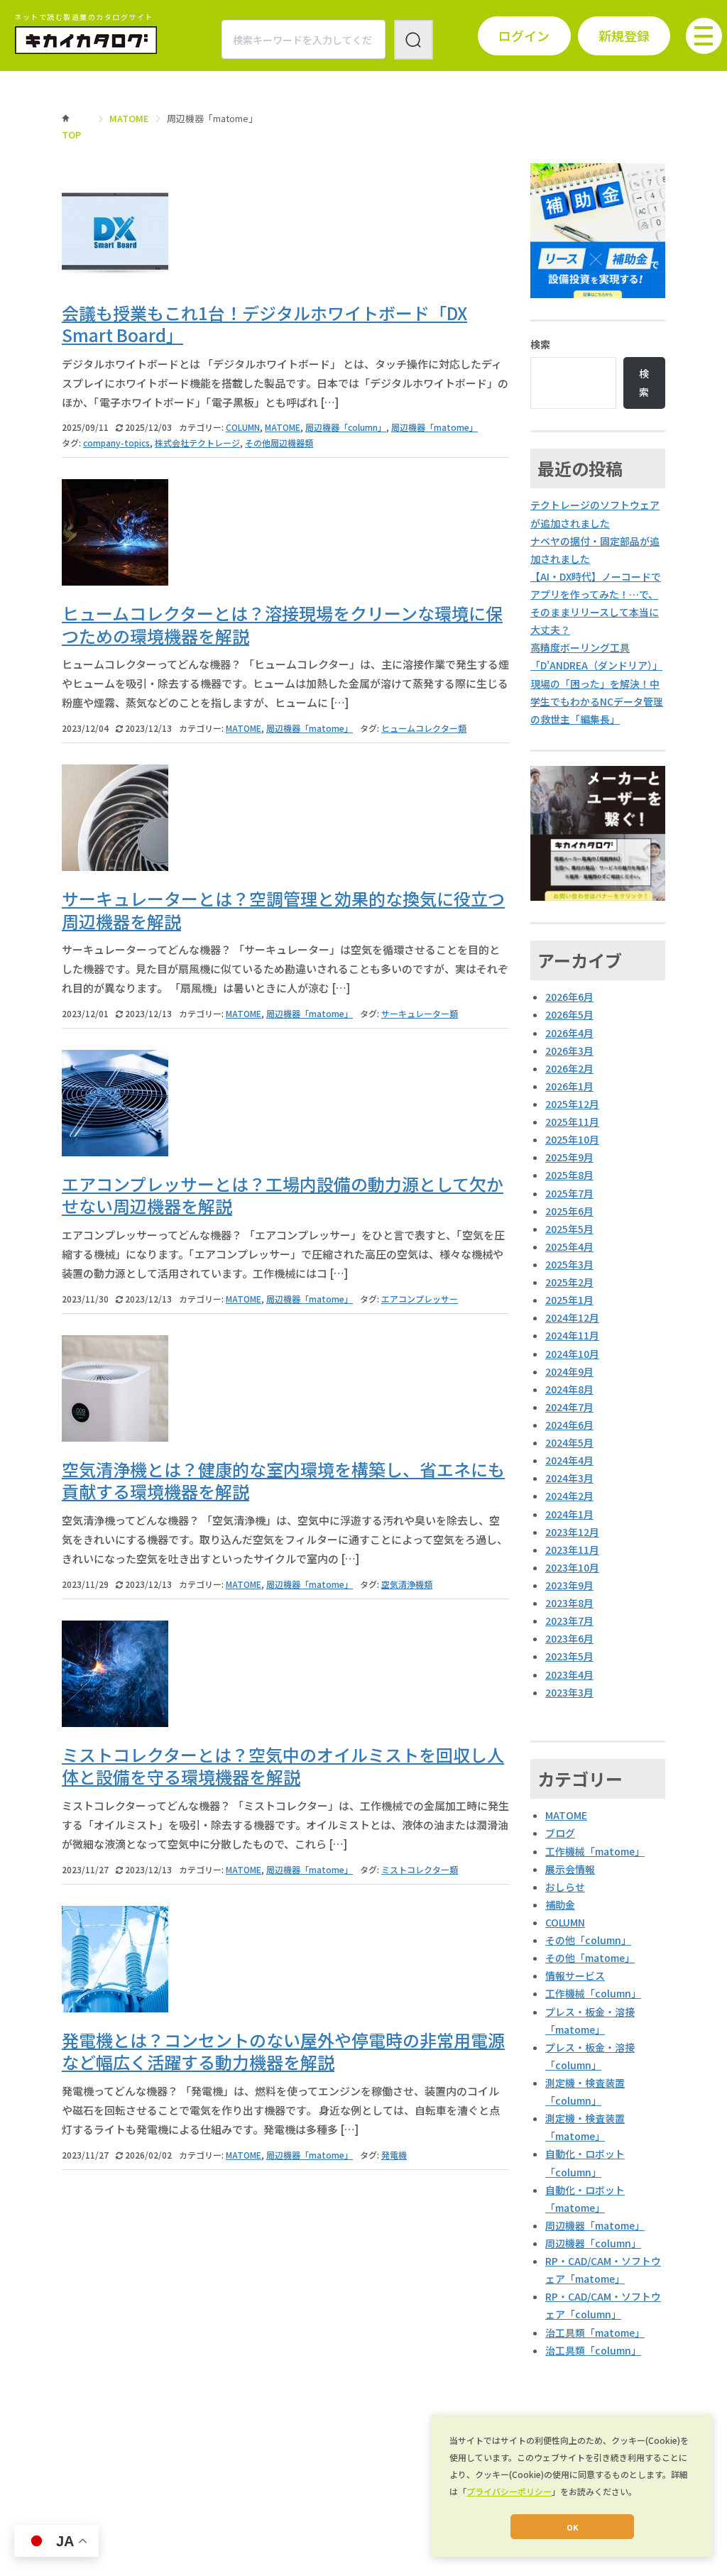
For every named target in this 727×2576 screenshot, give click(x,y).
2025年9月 (569, 1157)
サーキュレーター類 (420, 1013)
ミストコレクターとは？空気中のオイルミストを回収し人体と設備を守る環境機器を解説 (283, 1765)
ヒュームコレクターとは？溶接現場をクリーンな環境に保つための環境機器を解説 (282, 624)
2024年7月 (569, 1407)
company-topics (116, 443)
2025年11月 (572, 1122)
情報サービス (575, 1975)
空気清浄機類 (407, 1584)
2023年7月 (569, 1621)
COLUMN (243, 427)
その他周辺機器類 (279, 443)
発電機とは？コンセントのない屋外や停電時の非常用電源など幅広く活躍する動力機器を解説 (283, 2051)
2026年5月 (569, 1014)
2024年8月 (569, 1389)
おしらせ (565, 1887)
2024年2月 (569, 1496)
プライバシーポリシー (509, 2491)
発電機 (394, 2155)
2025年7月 (569, 1193)
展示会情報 (570, 1869)
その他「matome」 (590, 1958)
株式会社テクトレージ (197, 443)
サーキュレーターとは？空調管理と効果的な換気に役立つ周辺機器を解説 (283, 909)
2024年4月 (569, 1460)
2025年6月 (569, 1211)
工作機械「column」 (593, 1993)
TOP (71, 135)
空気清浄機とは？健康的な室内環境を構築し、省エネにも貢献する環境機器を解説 (283, 1480)
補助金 (560, 1904)
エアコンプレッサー (420, 1299)
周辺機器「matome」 (434, 427)
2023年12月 (572, 1532)
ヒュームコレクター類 (424, 728)
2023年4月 (569, 1675)
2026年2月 (569, 1068)
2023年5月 (569, 1656)
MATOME (129, 118)
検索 (540, 344)
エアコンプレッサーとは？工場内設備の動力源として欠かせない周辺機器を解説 (283, 1195)
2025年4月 (569, 1246)
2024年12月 (572, 1317)
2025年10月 (572, 1139)
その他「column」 (588, 1940)
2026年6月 (569, 997)
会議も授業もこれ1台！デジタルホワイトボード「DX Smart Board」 (264, 324)
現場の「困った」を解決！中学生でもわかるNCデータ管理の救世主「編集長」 (597, 701)
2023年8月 (569, 1603)
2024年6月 (569, 1425)
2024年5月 (569, 1442)
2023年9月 (569, 1585)
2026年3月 (569, 1051)
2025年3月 (569, 1264)
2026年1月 (569, 1086)
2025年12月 (572, 1104)
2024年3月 (569, 1478)
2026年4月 (569, 1033)
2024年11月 (572, 1335)
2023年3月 (569, 1692)
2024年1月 (569, 1514)
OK (572, 2527)
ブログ (560, 1833)
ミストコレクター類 (420, 1869)
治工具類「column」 (593, 2350)
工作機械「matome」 (595, 1851)
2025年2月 (569, 1282)
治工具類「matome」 (595, 2333)
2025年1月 (569, 1300)
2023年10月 (572, 1567)
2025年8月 (569, 1175)
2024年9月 (569, 1371)
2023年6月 (569, 1638)
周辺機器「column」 (346, 427)
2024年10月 (572, 1354)
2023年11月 (572, 1550)
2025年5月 (569, 1229)
